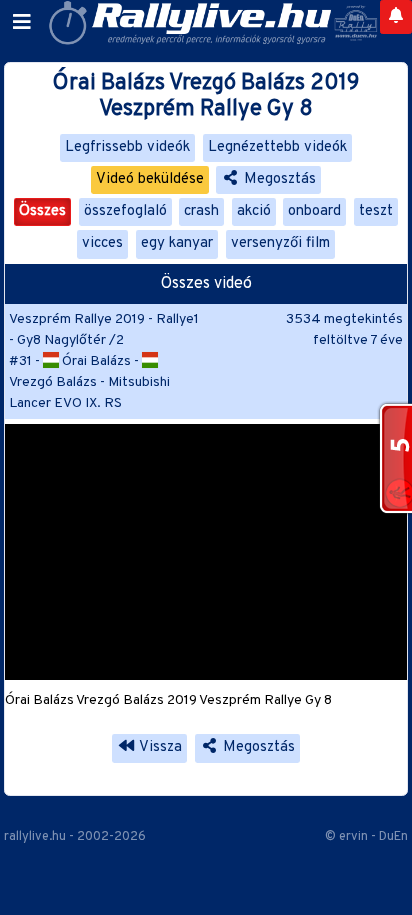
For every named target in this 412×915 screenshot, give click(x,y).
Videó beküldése (150, 179)
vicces (102, 243)
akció (254, 211)
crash (201, 211)
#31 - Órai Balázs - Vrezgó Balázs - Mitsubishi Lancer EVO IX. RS (89, 382)
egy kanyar (177, 243)
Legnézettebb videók (277, 147)
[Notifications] (396, 17)
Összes (42, 211)
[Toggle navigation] (22, 23)
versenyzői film (280, 243)
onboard (314, 211)
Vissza (159, 747)
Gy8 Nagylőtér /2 (70, 340)
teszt (376, 211)
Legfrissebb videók (127, 147)
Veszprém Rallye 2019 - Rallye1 (104, 319)
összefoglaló (125, 211)
